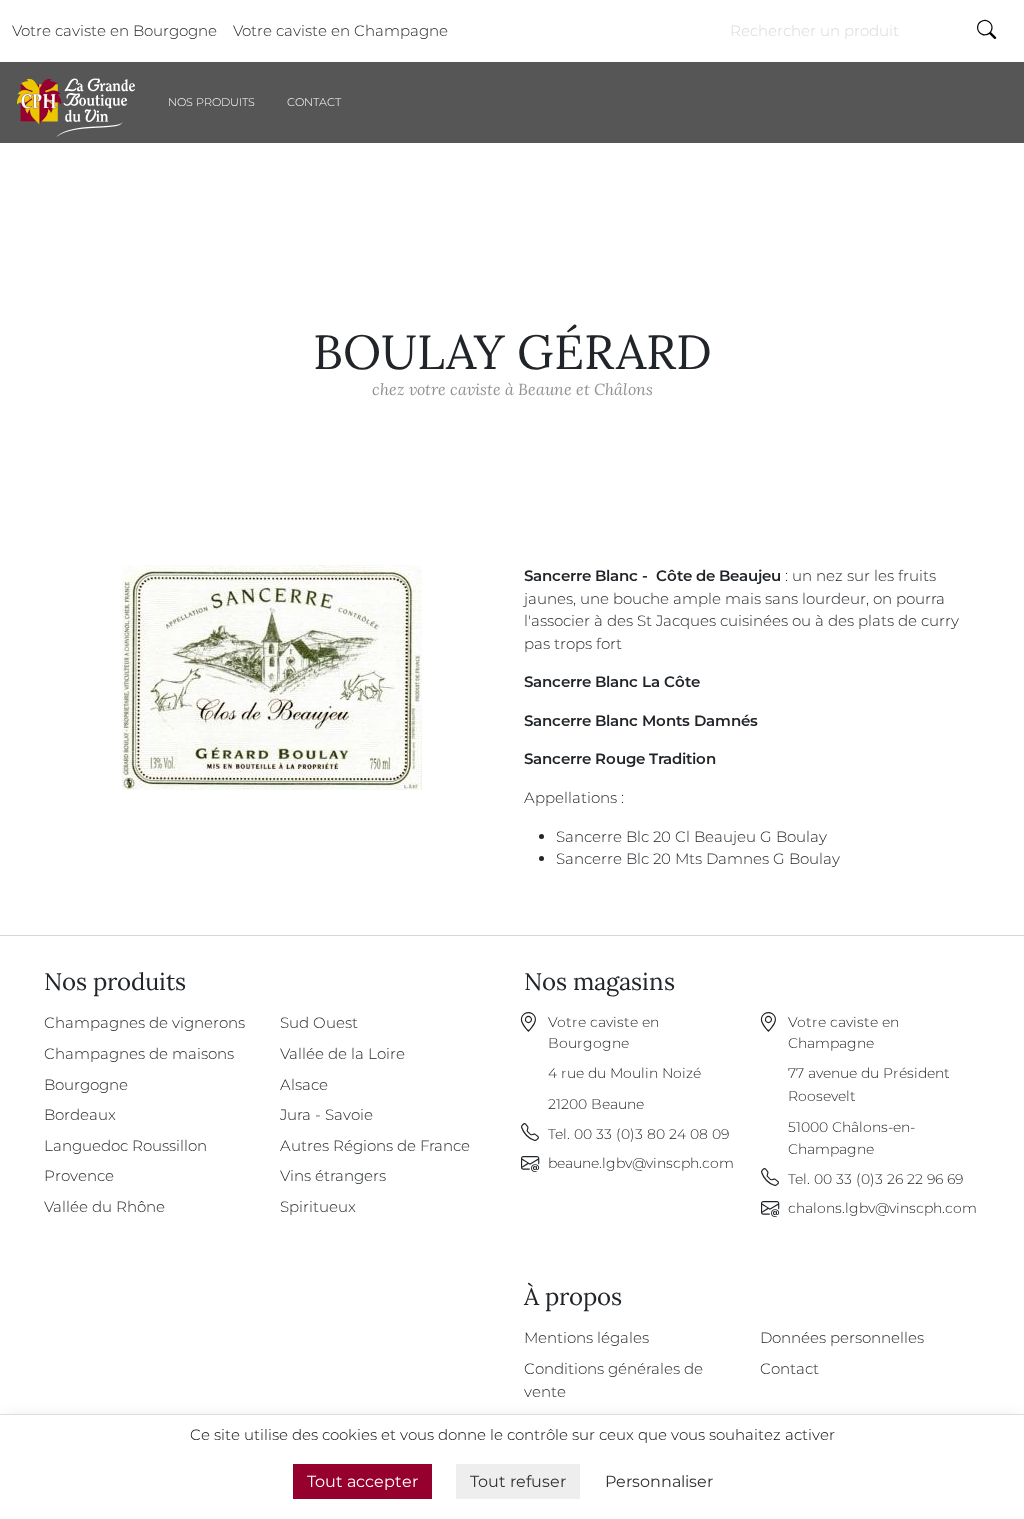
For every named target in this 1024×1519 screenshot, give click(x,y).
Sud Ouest (319, 1022)
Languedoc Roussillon (125, 1145)
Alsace (304, 1084)
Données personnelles (842, 1337)
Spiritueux (318, 1206)
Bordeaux (80, 1114)
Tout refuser (518, 1481)
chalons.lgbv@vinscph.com (882, 1208)
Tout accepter (362, 1481)
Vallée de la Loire (342, 1053)
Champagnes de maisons (139, 1053)
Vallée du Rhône (104, 1206)
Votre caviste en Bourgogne (114, 30)
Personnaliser (659, 1481)
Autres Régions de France (375, 1145)
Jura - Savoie (326, 1114)
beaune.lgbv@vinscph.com (641, 1163)
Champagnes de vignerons (144, 1022)
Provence (79, 1175)
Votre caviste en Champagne (340, 30)
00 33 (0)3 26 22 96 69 (888, 1179)
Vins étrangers (333, 1175)
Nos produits (211, 102)
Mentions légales (586, 1337)
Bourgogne (86, 1084)
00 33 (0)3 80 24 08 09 (651, 1134)
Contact (314, 102)
